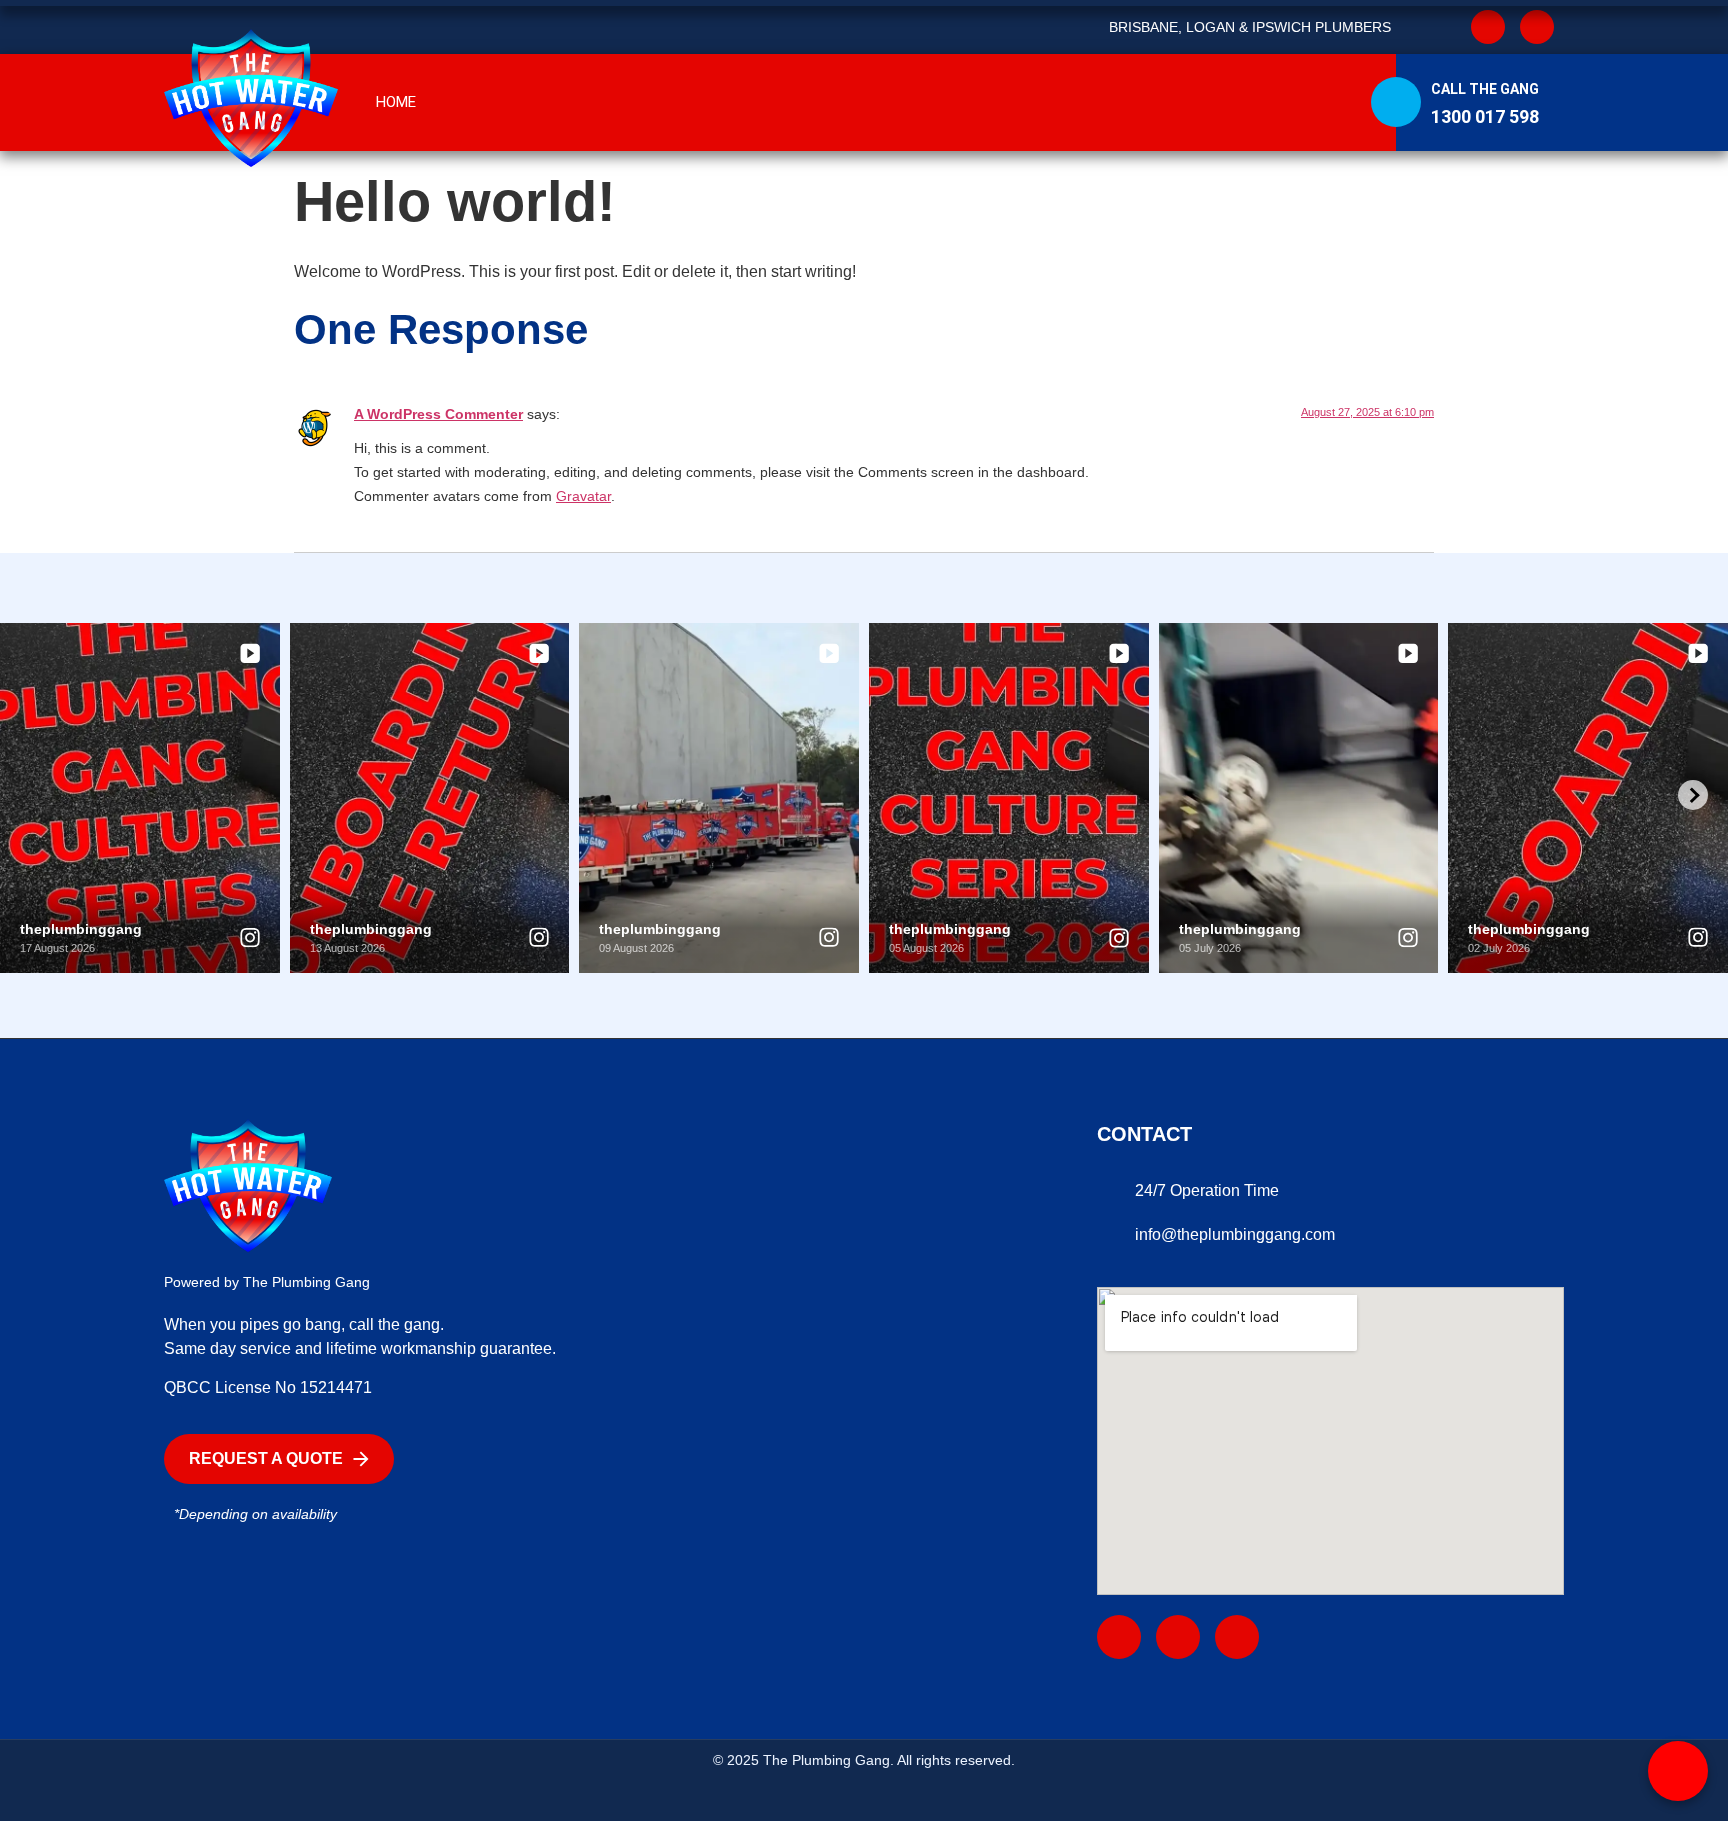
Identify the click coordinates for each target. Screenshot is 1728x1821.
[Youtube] (1178, 1637)
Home (396, 102)
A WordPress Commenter (438, 414)
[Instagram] (1537, 27)
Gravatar (583, 496)
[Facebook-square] (1488, 27)
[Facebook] (1119, 1637)
